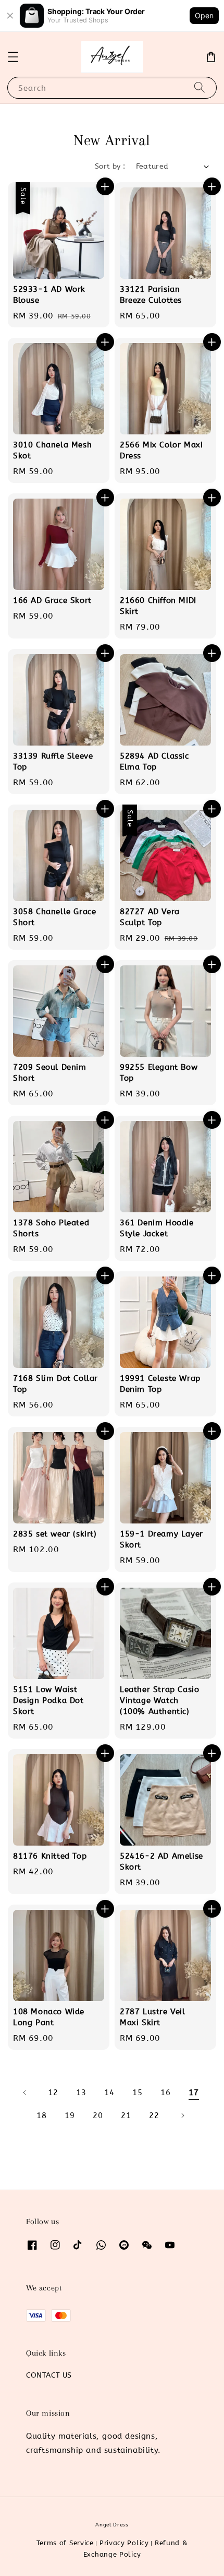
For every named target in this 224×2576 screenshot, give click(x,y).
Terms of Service (65, 2543)
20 (98, 2116)
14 (109, 2093)
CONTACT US (49, 2375)
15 (137, 2093)
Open (204, 15)
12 (53, 2093)
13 (81, 2093)
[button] (13, 57)
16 (165, 2093)
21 (126, 2116)
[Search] (200, 87)
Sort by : (110, 166)
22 (154, 2116)
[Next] (182, 2116)
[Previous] (25, 2093)
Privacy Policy (124, 2543)
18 (41, 2116)
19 (70, 2116)
